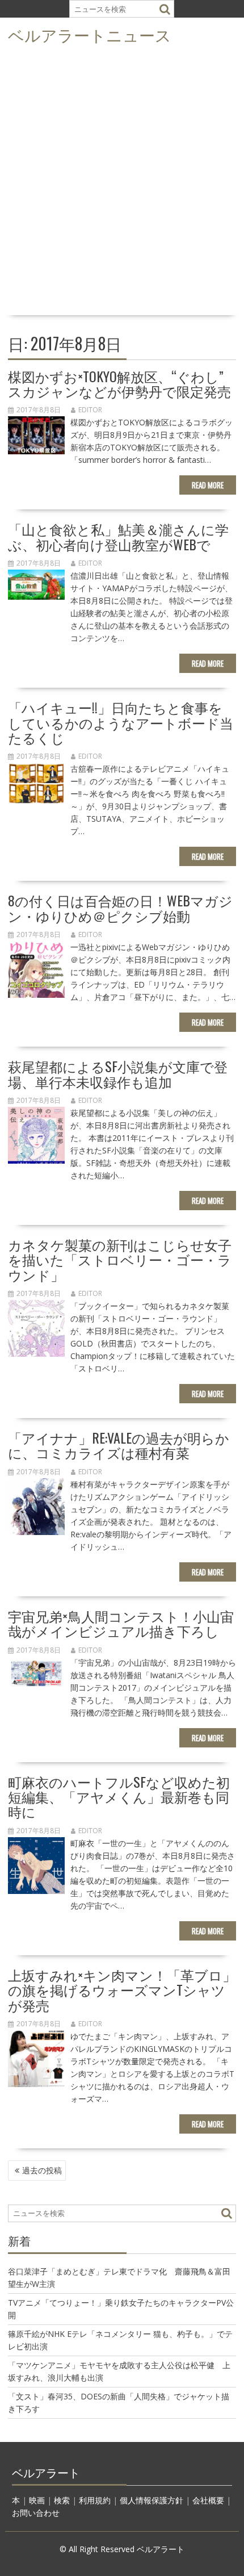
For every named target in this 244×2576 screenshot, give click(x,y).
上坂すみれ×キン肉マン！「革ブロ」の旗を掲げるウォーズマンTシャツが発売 (122, 1990)
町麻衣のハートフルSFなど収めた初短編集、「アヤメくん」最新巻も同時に (119, 1797)
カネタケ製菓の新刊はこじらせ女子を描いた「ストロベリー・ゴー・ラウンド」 (120, 1259)
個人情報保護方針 (152, 2500)
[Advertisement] (122, 183)
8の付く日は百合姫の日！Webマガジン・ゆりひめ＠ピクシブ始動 (120, 908)
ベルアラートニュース (90, 34)
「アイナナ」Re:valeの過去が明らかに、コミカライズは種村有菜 (119, 1445)
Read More (208, 485)
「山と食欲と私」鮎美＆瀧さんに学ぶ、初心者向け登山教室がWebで (118, 536)
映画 (37, 2500)
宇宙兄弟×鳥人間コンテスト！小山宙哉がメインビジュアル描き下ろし (121, 1623)
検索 (62, 2500)
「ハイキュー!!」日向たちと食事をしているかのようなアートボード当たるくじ (121, 722)
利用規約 (95, 2500)
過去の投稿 (42, 2170)
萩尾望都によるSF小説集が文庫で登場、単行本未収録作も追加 (118, 1073)
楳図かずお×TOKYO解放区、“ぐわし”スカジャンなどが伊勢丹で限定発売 (119, 383)
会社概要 (208, 2500)
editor (90, 410)
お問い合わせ (36, 2513)
